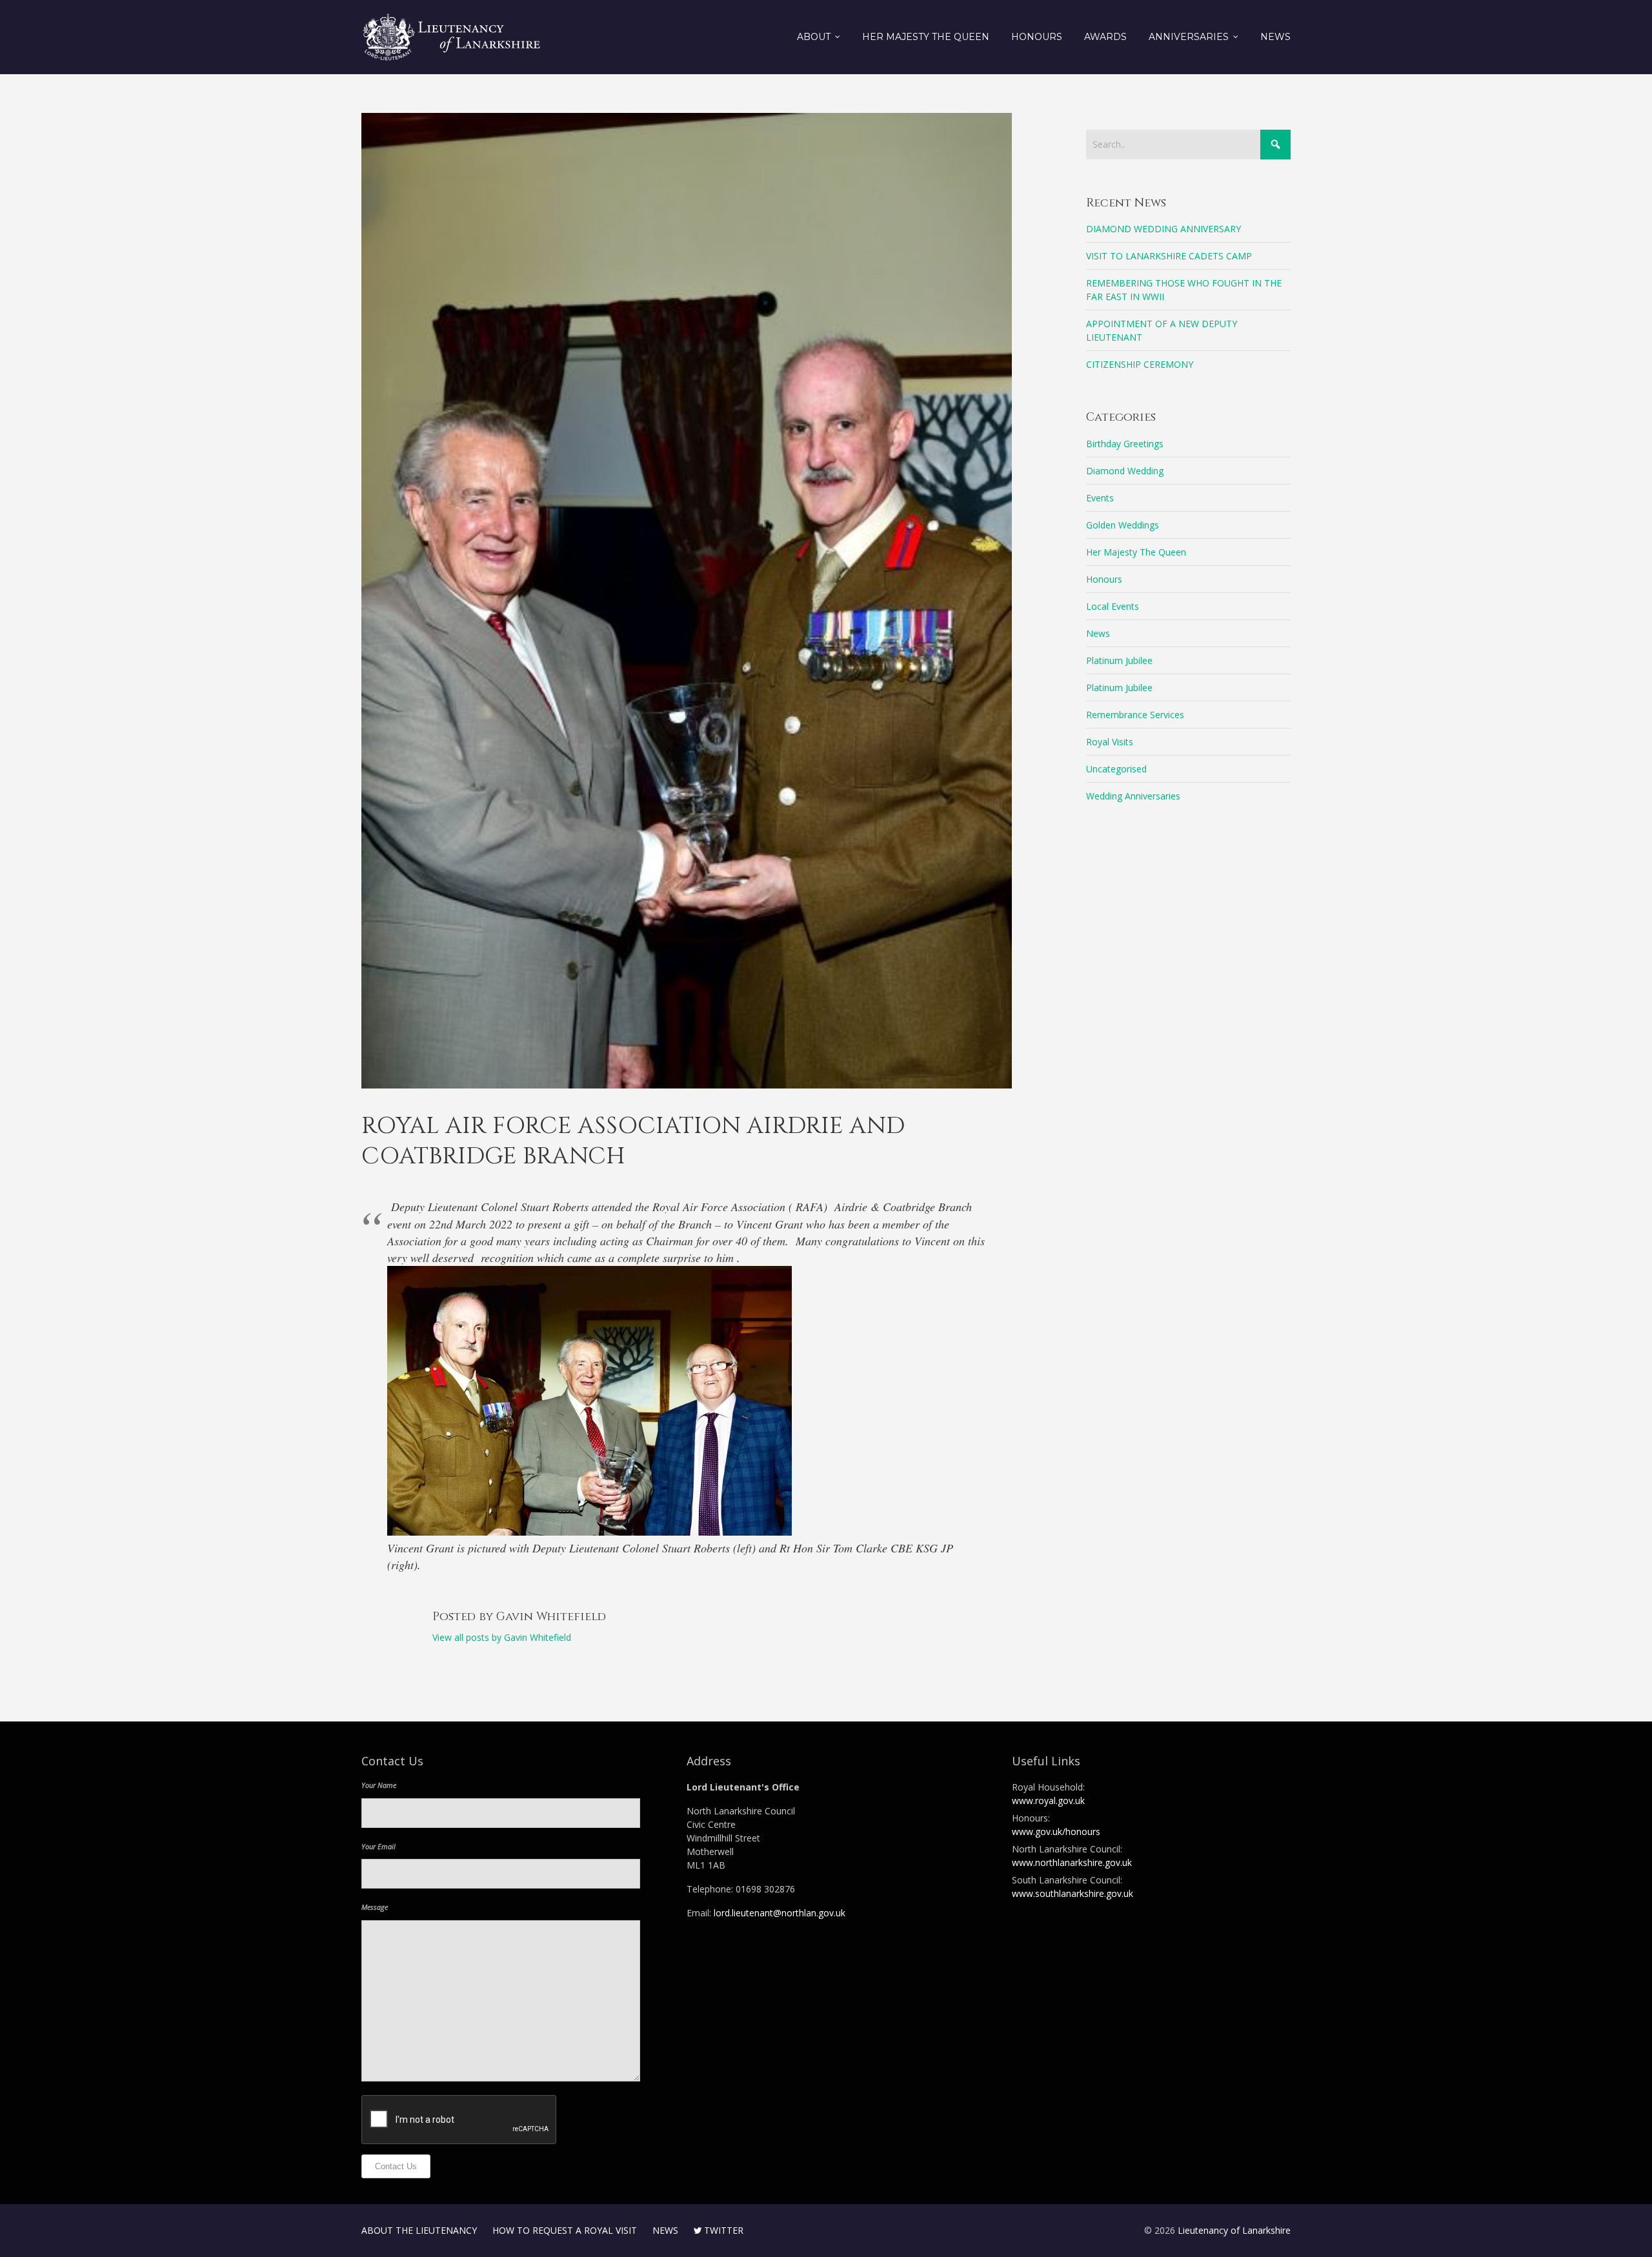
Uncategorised (1116, 769)
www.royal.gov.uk (1048, 1801)
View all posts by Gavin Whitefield (502, 1637)
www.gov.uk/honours (1056, 1831)
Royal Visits (1110, 742)
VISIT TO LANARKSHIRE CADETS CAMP (1169, 256)
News (1098, 633)
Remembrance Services (1135, 715)
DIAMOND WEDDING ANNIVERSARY (1163, 229)
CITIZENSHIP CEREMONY (1140, 364)
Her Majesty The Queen (1136, 552)
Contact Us (396, 2166)
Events (1100, 498)
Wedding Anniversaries (1133, 796)
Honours (1104, 579)
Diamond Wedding (1125, 471)
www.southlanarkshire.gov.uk (1073, 1893)
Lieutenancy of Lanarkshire (1234, 2230)
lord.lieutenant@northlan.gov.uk (780, 1913)
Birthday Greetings (1125, 444)
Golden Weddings (1123, 525)
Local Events (1113, 606)
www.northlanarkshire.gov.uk (1072, 1862)
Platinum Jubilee (1119, 660)
